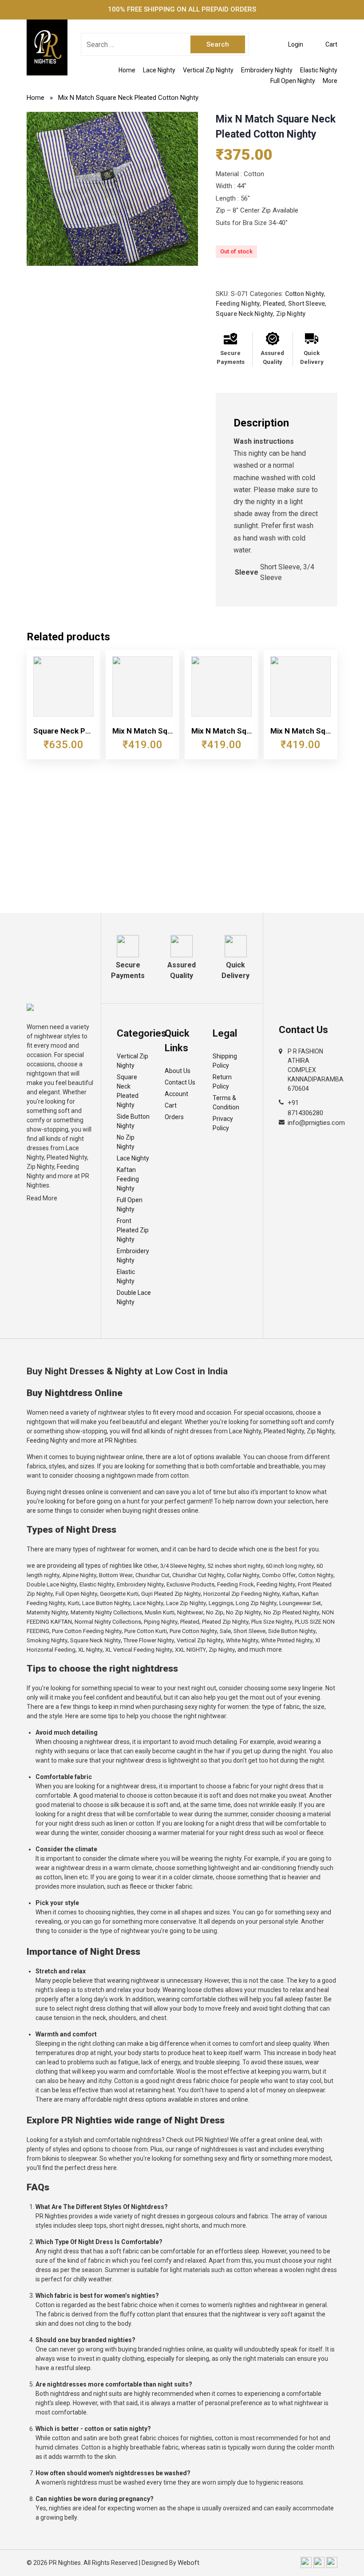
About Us (178, 1071)
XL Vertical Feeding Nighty (139, 1650)
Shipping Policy (225, 1061)
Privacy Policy (223, 1123)
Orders (174, 1117)
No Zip (215, 1612)
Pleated (274, 304)
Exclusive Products (190, 1584)
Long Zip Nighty (256, 1603)
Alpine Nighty (79, 1575)
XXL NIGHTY (190, 1650)
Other (151, 1566)
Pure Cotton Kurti (146, 1631)
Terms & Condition (226, 1103)
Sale (225, 1631)
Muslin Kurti (160, 1612)
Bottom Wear (116, 1575)
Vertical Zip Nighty (208, 70)
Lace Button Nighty (106, 1603)
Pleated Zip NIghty (225, 1622)
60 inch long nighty (290, 1566)
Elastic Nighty (319, 70)
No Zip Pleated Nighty (291, 1612)
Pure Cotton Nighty (193, 1631)
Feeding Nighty (238, 304)
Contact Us (180, 1082)
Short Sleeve (307, 304)
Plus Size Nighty (272, 1622)
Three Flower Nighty (149, 1640)
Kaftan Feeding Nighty (128, 1179)
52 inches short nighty (235, 1566)
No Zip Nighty (126, 1142)
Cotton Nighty (305, 294)
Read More (42, 1198)
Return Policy (222, 1082)
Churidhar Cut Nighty (198, 1575)
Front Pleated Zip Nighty (133, 1230)
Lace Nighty (159, 70)
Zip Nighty (291, 314)
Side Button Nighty (133, 1121)
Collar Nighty (243, 1575)
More (330, 81)
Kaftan (291, 1594)
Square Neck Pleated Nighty (128, 1091)
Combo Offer (279, 1575)
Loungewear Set (300, 1603)
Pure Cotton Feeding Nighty (87, 1631)
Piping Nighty (161, 1622)
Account (176, 1094)
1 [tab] (112, 257)
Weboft (188, 2563)
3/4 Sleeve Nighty (182, 1566)
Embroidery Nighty (267, 70)
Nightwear (190, 1612)
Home (127, 70)
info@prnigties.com (316, 1123)
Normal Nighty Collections (108, 1622)
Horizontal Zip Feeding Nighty (241, 1594)
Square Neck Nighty (244, 314)
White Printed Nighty (287, 1640)
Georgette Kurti (119, 1594)
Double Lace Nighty (134, 1297)
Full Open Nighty (293, 81)
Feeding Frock (235, 1584)
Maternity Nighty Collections (106, 1612)
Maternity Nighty (47, 1612)
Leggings (221, 1603)
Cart (171, 1105)
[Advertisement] (182, 846)
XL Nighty (90, 1650)
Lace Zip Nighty (186, 1603)
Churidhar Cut (152, 1575)
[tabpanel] (112, 189)
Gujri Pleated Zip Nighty (171, 1594)
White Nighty (242, 1640)
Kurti (74, 1603)
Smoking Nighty (47, 1640)
